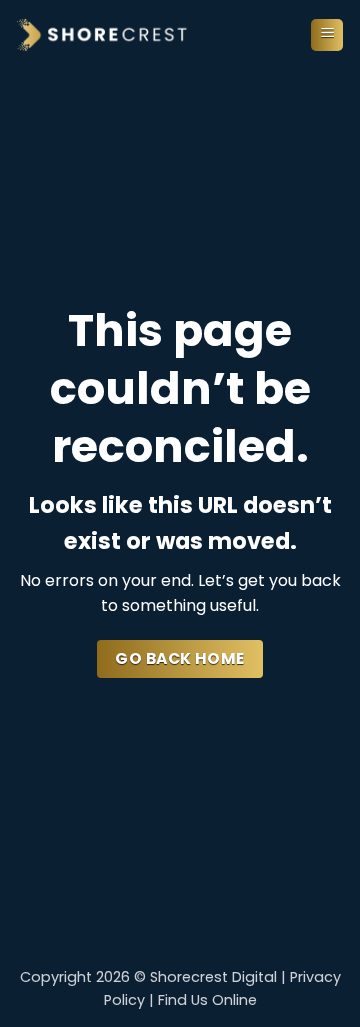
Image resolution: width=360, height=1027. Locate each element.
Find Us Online (207, 1000)
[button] (327, 35)
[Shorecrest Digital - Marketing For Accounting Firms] (103, 35)
